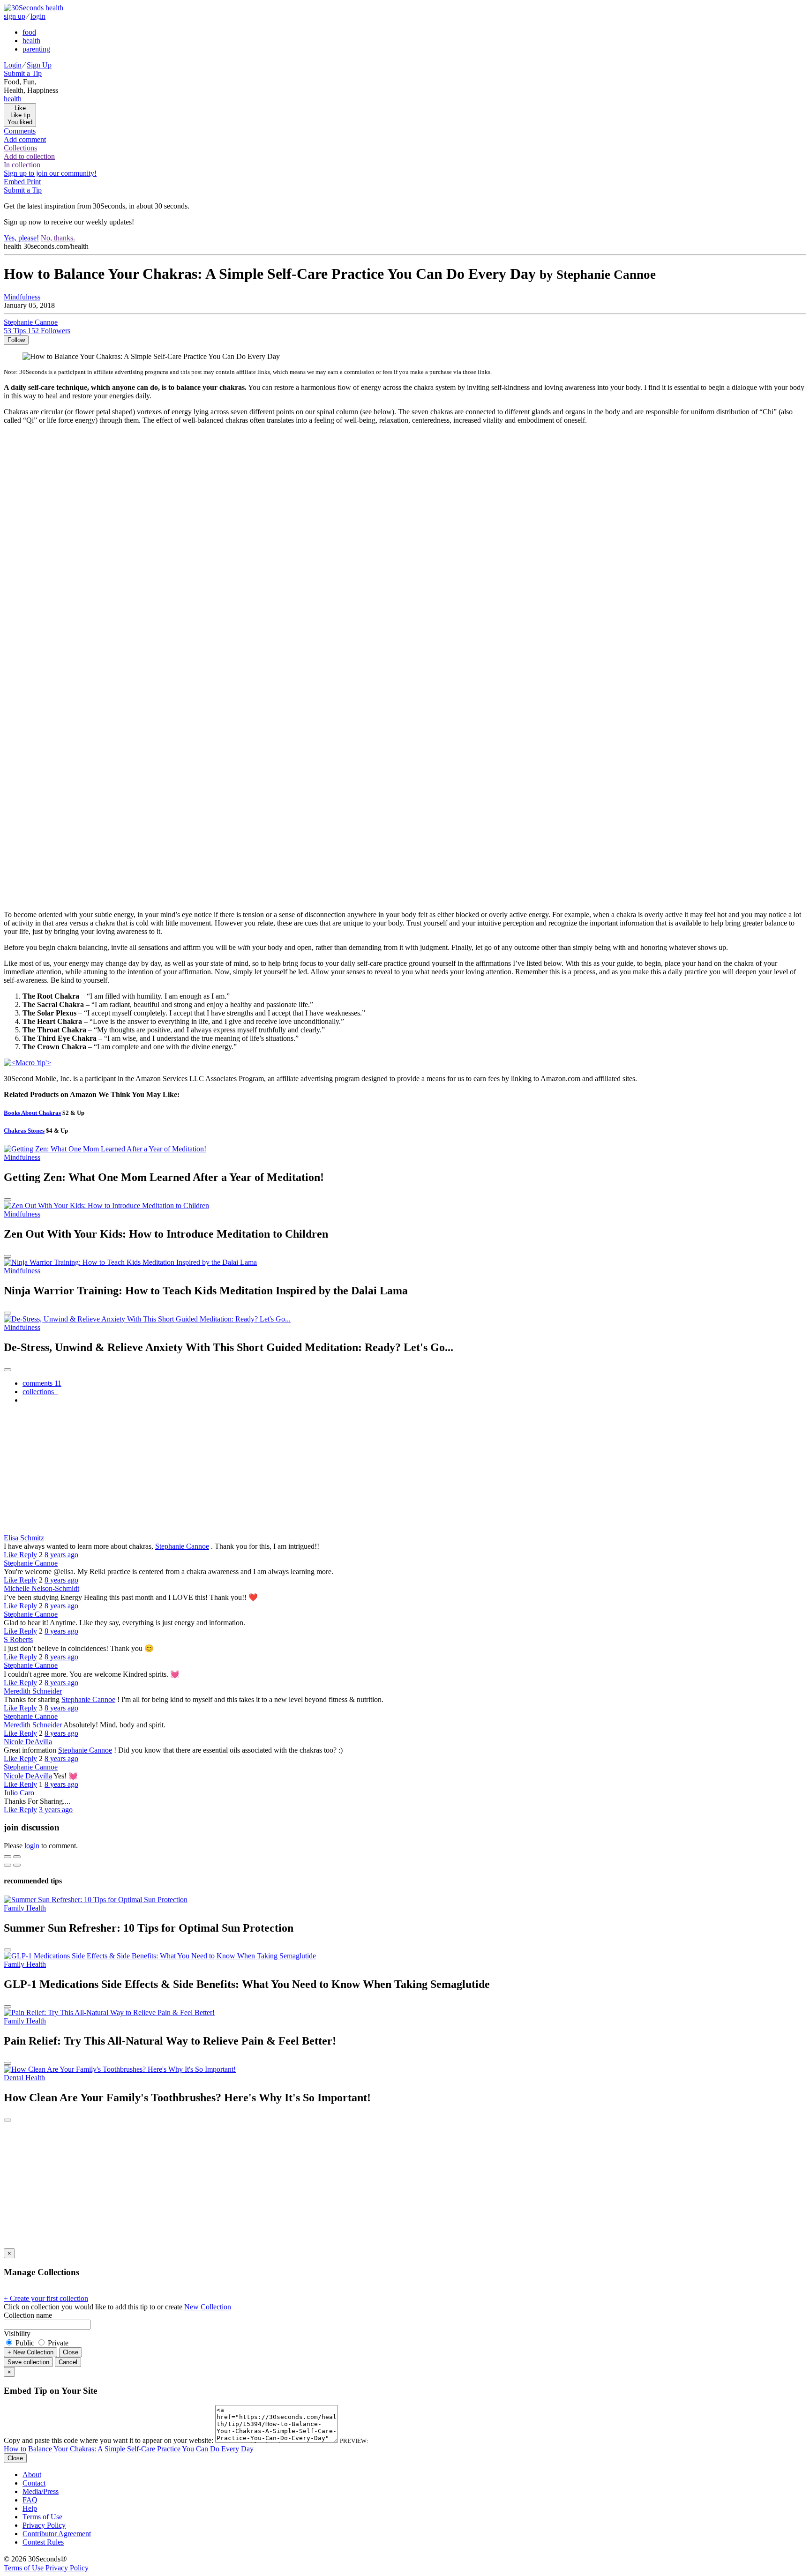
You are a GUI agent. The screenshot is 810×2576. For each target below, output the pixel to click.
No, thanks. (58, 238)
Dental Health (24, 2078)
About (32, 2475)
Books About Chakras (32, 1113)
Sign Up (39, 65)
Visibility (17, 2333)
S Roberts (18, 1639)
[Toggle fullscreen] (17, 1857)
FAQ (30, 2500)
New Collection (208, 2307)
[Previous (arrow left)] (7, 1865)
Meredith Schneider (33, 1691)
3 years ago (56, 1810)
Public (25, 2343)
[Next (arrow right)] (17, 1865)
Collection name (28, 2315)
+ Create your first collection (46, 2298)
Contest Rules (43, 2542)
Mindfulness (22, 297)
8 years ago (61, 1555)
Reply (28, 1555)
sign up (15, 16)
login (38, 16)
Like (11, 1555)
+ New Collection (30, 2352)
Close (71, 2352)
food (29, 32)
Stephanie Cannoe (182, 1546)
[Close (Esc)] (7, 1857)
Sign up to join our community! (50, 173)
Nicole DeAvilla (28, 1742)
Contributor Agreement (57, 2534)
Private (57, 2343)
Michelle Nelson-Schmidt (41, 1588)
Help (30, 2508)
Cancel (68, 2362)
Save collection (28, 2362)
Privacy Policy (44, 2525)
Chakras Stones (24, 1131)
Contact (34, 2483)
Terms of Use (42, 2517)
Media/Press (41, 2491)
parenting (36, 49)
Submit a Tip (23, 73)
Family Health (25, 1908)
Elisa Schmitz (24, 1538)
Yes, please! (21, 238)
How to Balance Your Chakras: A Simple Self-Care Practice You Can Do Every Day (129, 2449)
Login (13, 65)
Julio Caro (19, 1793)
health (31, 41)
